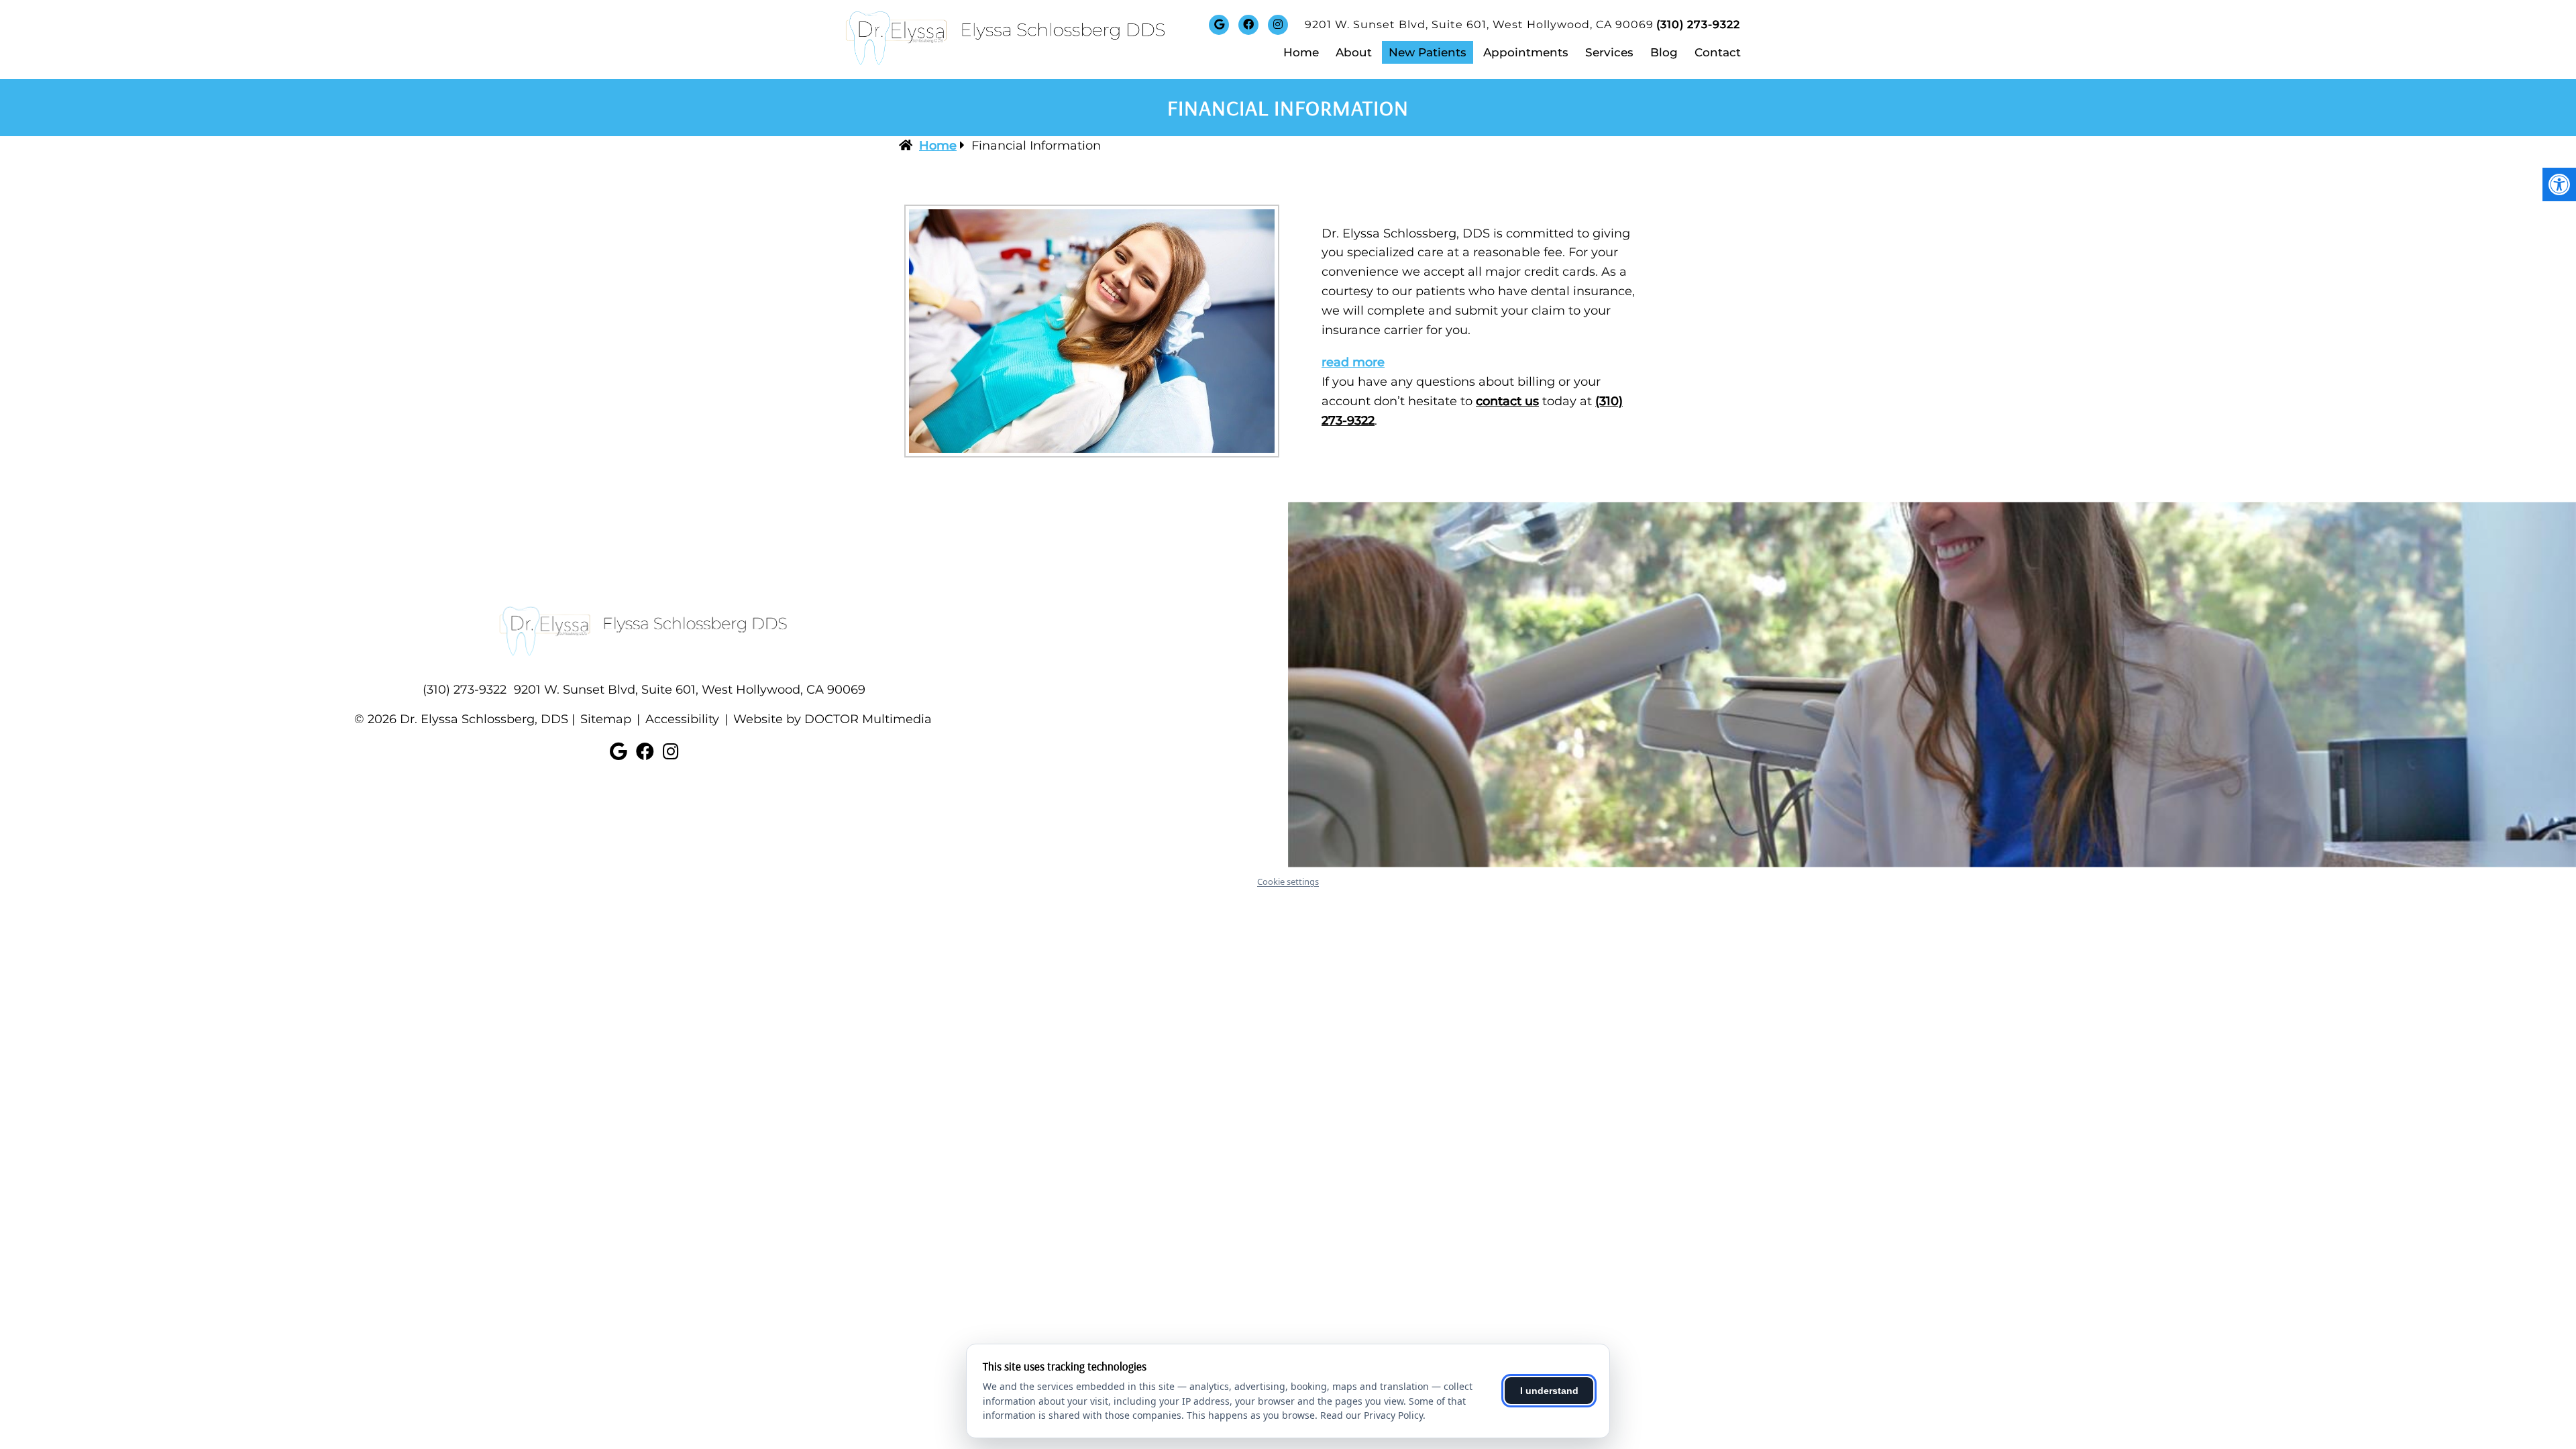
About (1354, 52)
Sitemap (606, 719)
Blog (1664, 52)
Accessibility (682, 719)
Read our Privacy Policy (1372, 1415)
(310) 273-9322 (1698, 24)
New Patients (1428, 52)
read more (1353, 362)
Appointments (1526, 52)
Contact (1718, 52)
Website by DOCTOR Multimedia (833, 719)
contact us (1507, 401)
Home (1301, 52)
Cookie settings (1288, 881)
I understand (1549, 1391)
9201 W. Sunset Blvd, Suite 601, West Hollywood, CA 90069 (1479, 24)
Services (1609, 52)
